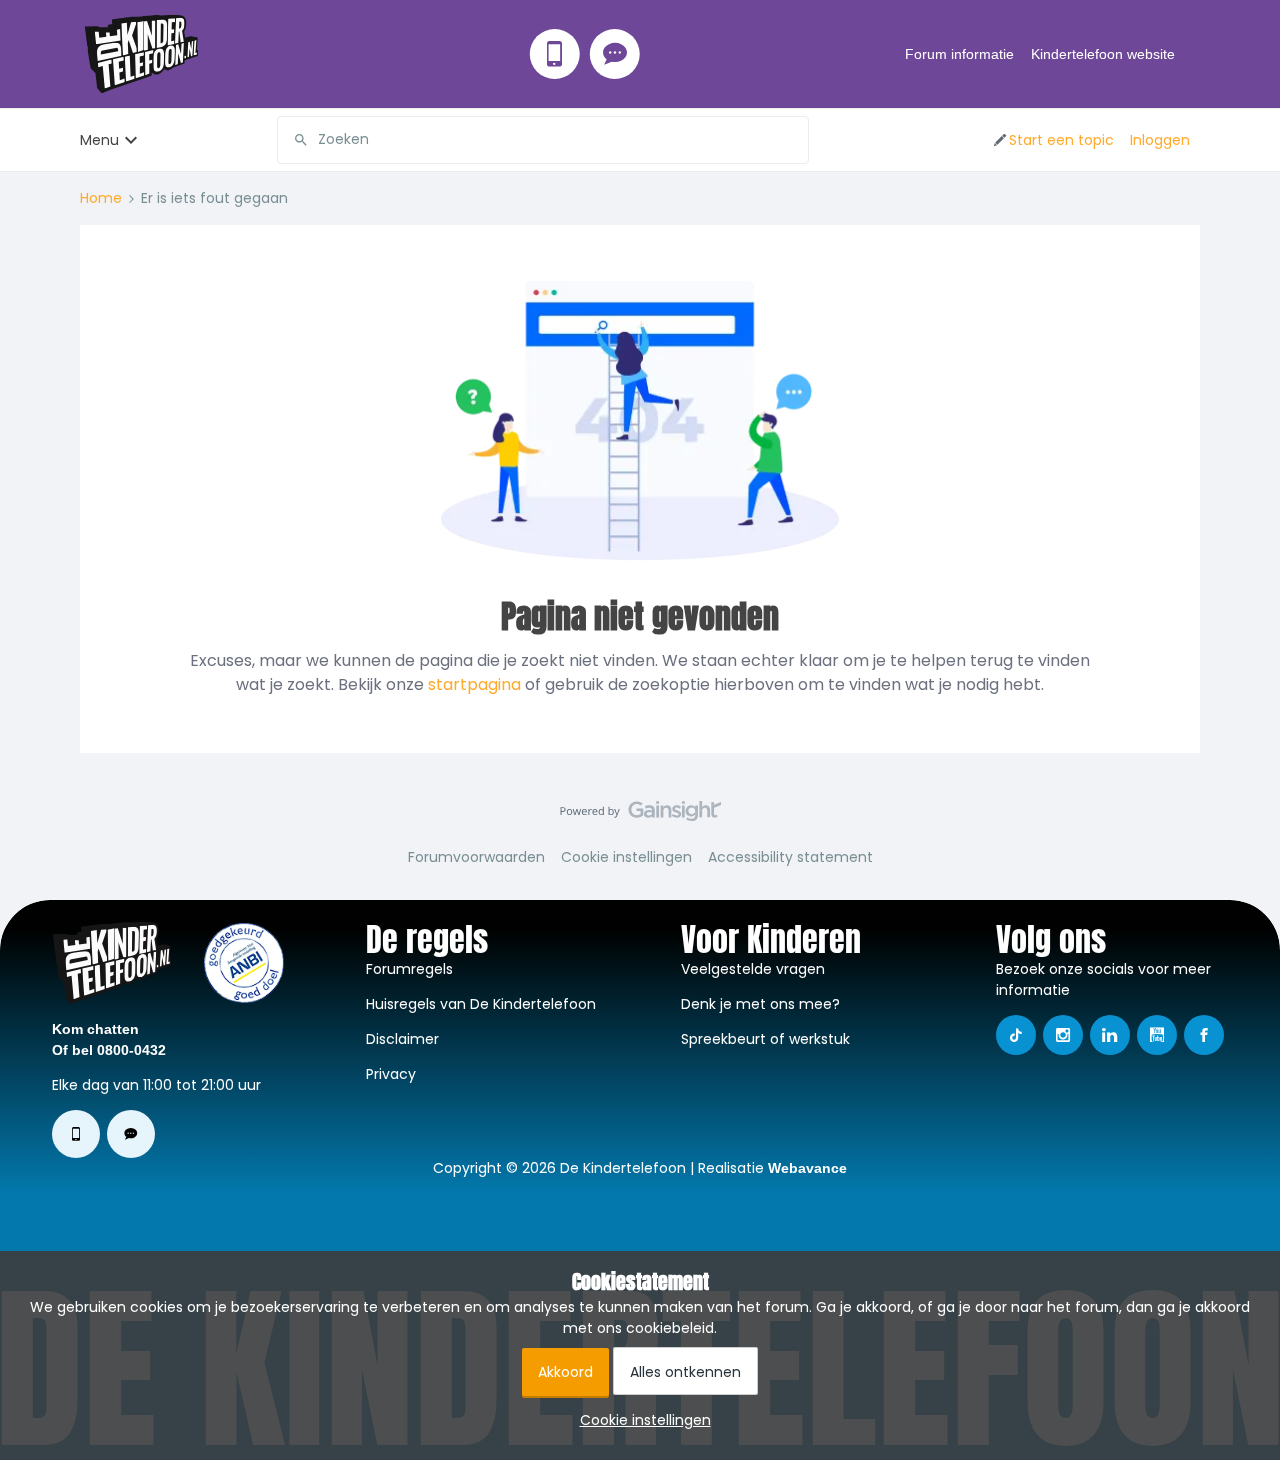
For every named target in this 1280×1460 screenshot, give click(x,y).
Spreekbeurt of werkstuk (765, 1039)
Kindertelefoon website (1103, 54)
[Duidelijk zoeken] (793, 140)
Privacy (391, 1074)
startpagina (474, 684)
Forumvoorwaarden (476, 857)
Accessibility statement (790, 857)
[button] (1052, 140)
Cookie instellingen (626, 857)
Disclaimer (402, 1039)
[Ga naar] (293, 140)
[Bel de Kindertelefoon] (555, 54)
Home (101, 198)
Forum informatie (959, 54)
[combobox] (543, 140)
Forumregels (409, 969)
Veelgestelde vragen (753, 969)
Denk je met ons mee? (760, 1004)
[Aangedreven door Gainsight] (640, 816)
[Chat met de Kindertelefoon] (615, 54)
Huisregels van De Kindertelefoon (481, 1004)
